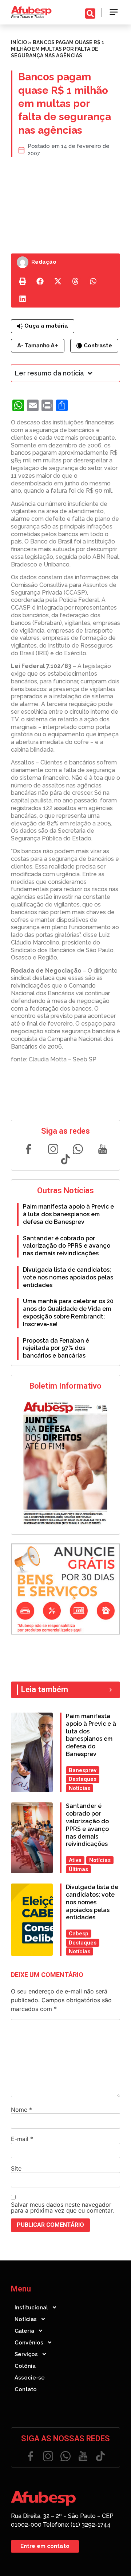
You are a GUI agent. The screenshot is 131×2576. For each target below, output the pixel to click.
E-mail (22, 2139)
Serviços (26, 2354)
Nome (21, 2110)
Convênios (29, 2343)
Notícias (26, 2319)
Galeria (24, 2331)
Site (16, 2168)
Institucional (31, 2308)
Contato (26, 2389)
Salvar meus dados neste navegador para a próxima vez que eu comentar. (62, 2207)
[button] (114, 12)
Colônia (25, 2366)
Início (19, 42)
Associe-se (30, 2378)
